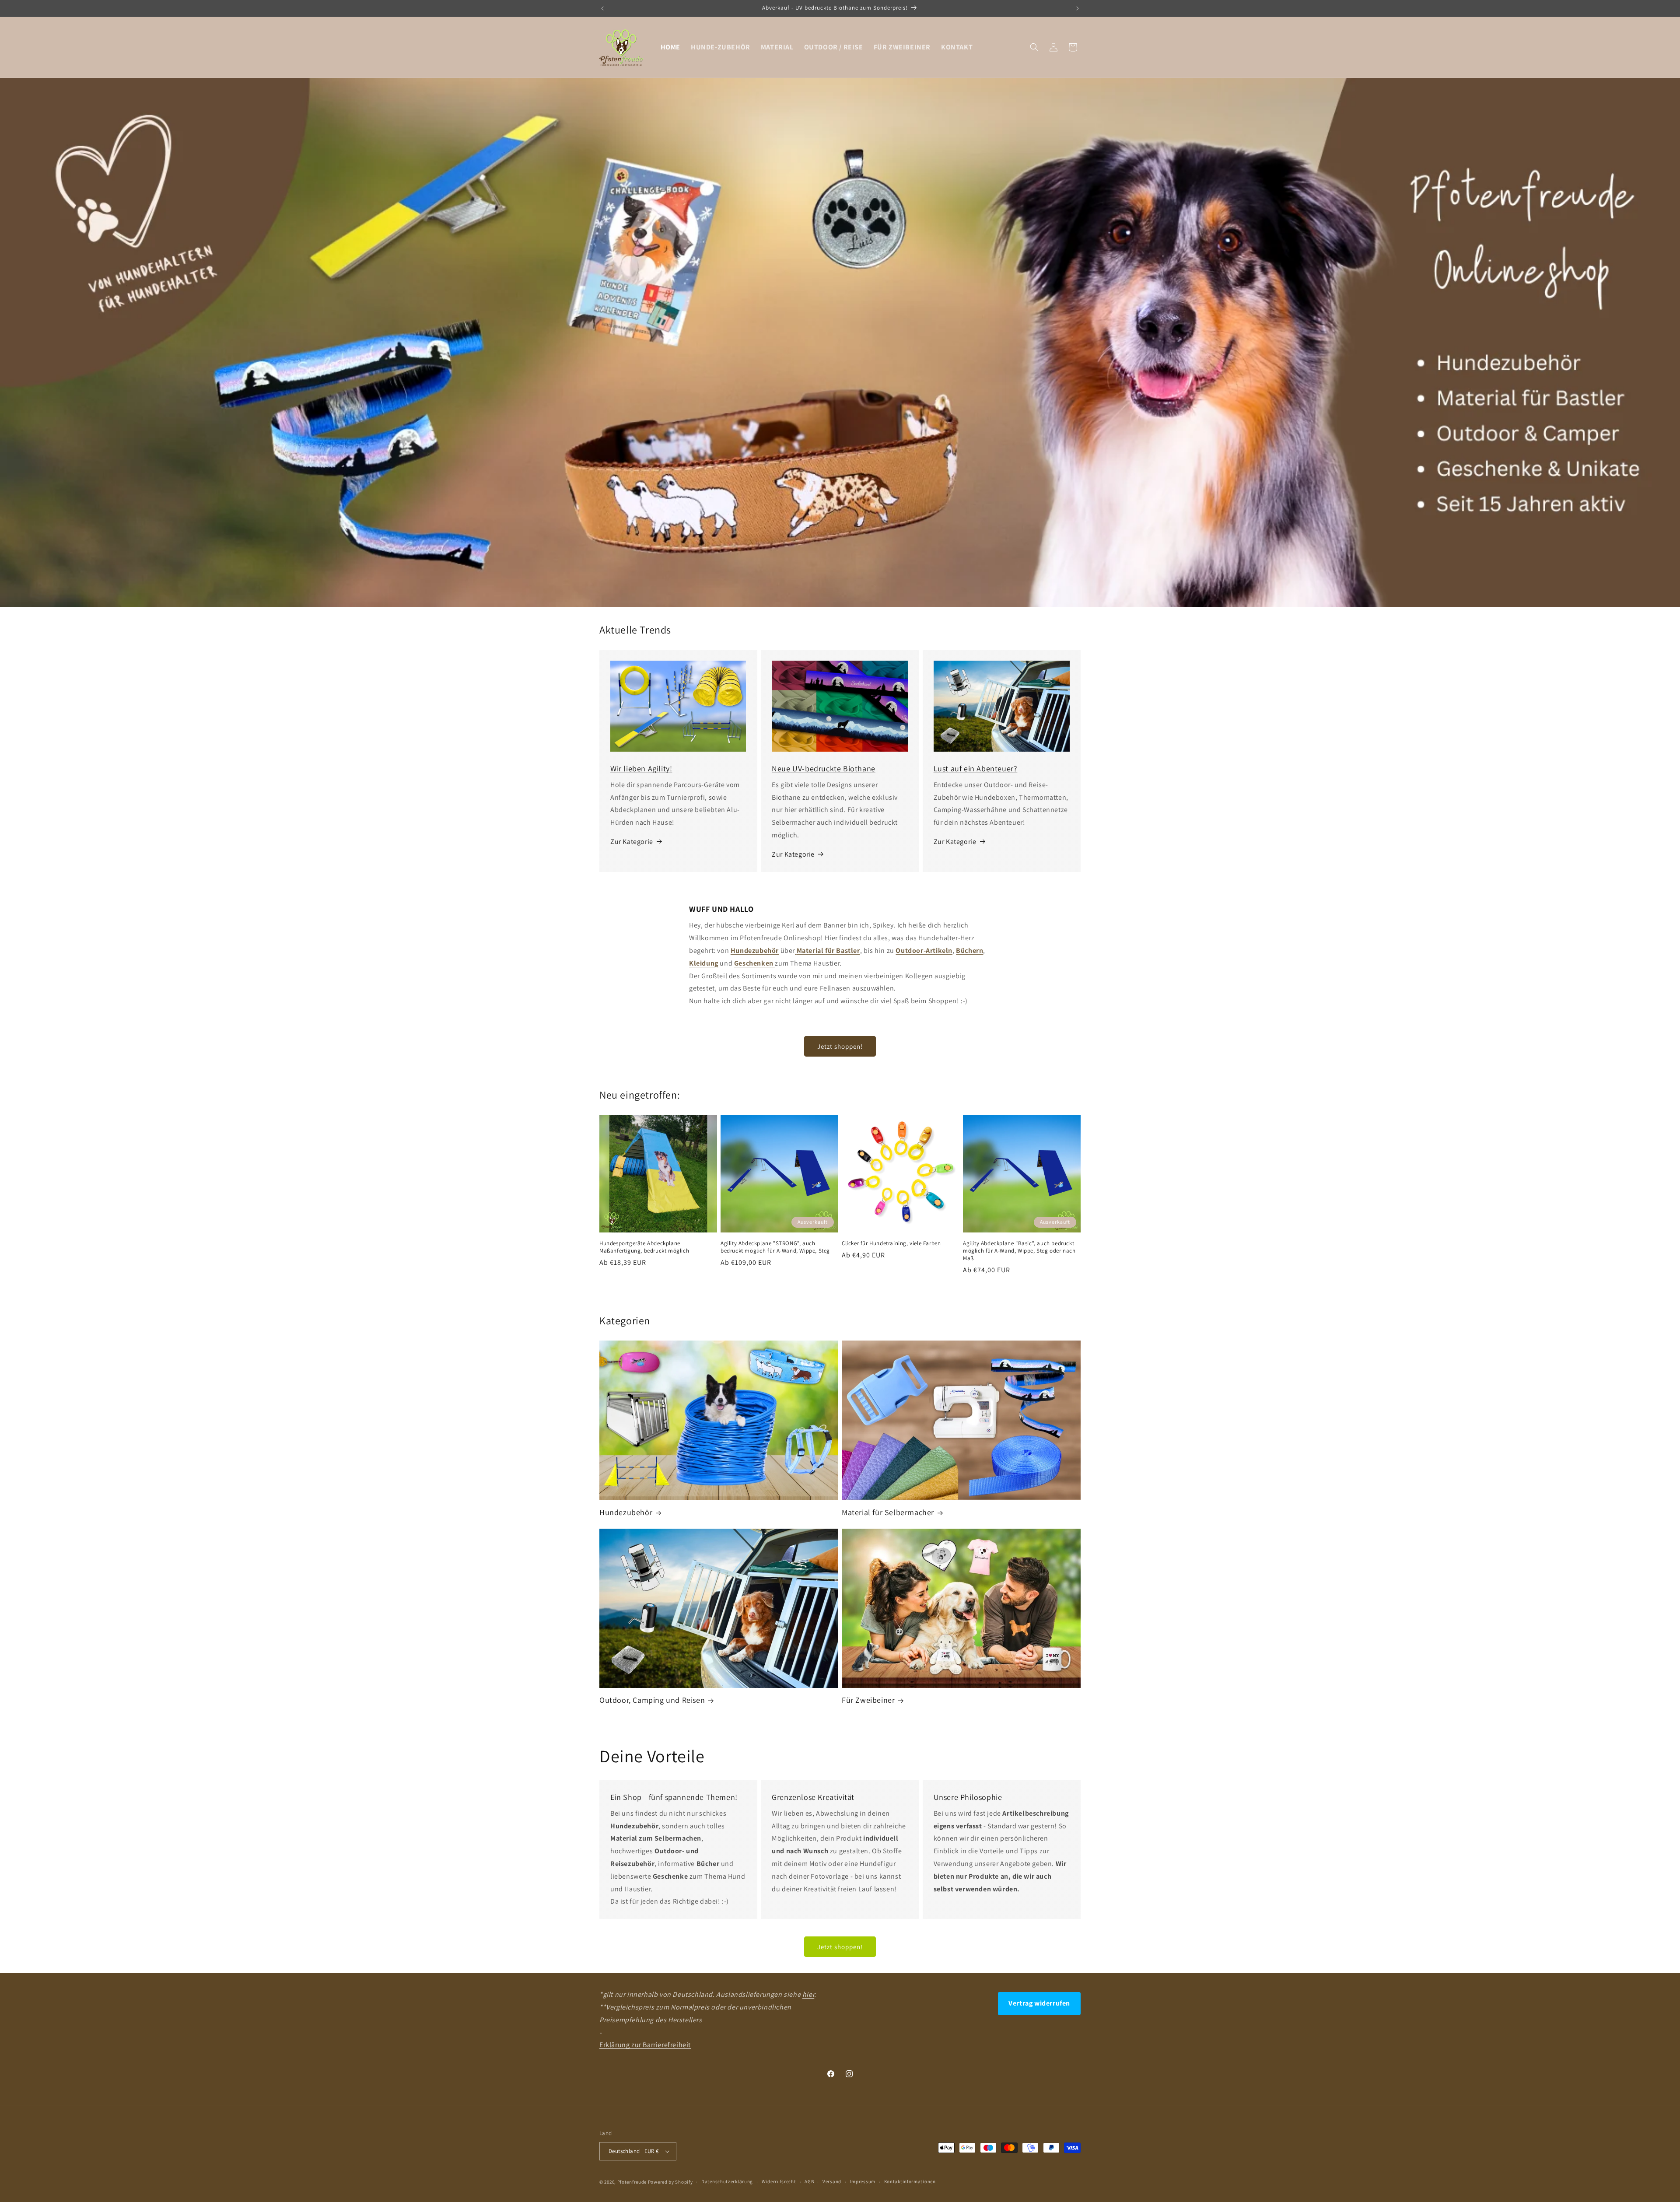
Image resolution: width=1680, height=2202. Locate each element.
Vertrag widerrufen (1039, 2003)
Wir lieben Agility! (641, 768)
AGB (809, 2181)
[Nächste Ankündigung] (1078, 8)
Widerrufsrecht (779, 2181)
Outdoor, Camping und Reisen (652, 1700)
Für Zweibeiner (868, 1700)
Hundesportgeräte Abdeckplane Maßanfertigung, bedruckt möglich (644, 1247)
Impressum (863, 2181)
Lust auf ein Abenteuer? (976, 768)
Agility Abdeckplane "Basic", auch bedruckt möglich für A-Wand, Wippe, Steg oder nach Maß (1019, 1251)
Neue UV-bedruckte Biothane (824, 768)
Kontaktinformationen (910, 2181)
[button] (1034, 47)
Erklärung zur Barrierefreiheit (645, 2045)
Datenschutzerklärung (727, 2181)
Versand (832, 2181)
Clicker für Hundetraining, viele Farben (891, 1243)
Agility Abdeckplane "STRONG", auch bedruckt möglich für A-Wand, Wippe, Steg (775, 1247)
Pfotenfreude (632, 2182)
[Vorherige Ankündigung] (602, 8)
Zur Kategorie (632, 842)
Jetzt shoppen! (840, 1046)
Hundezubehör (626, 1512)
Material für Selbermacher (888, 1512)
